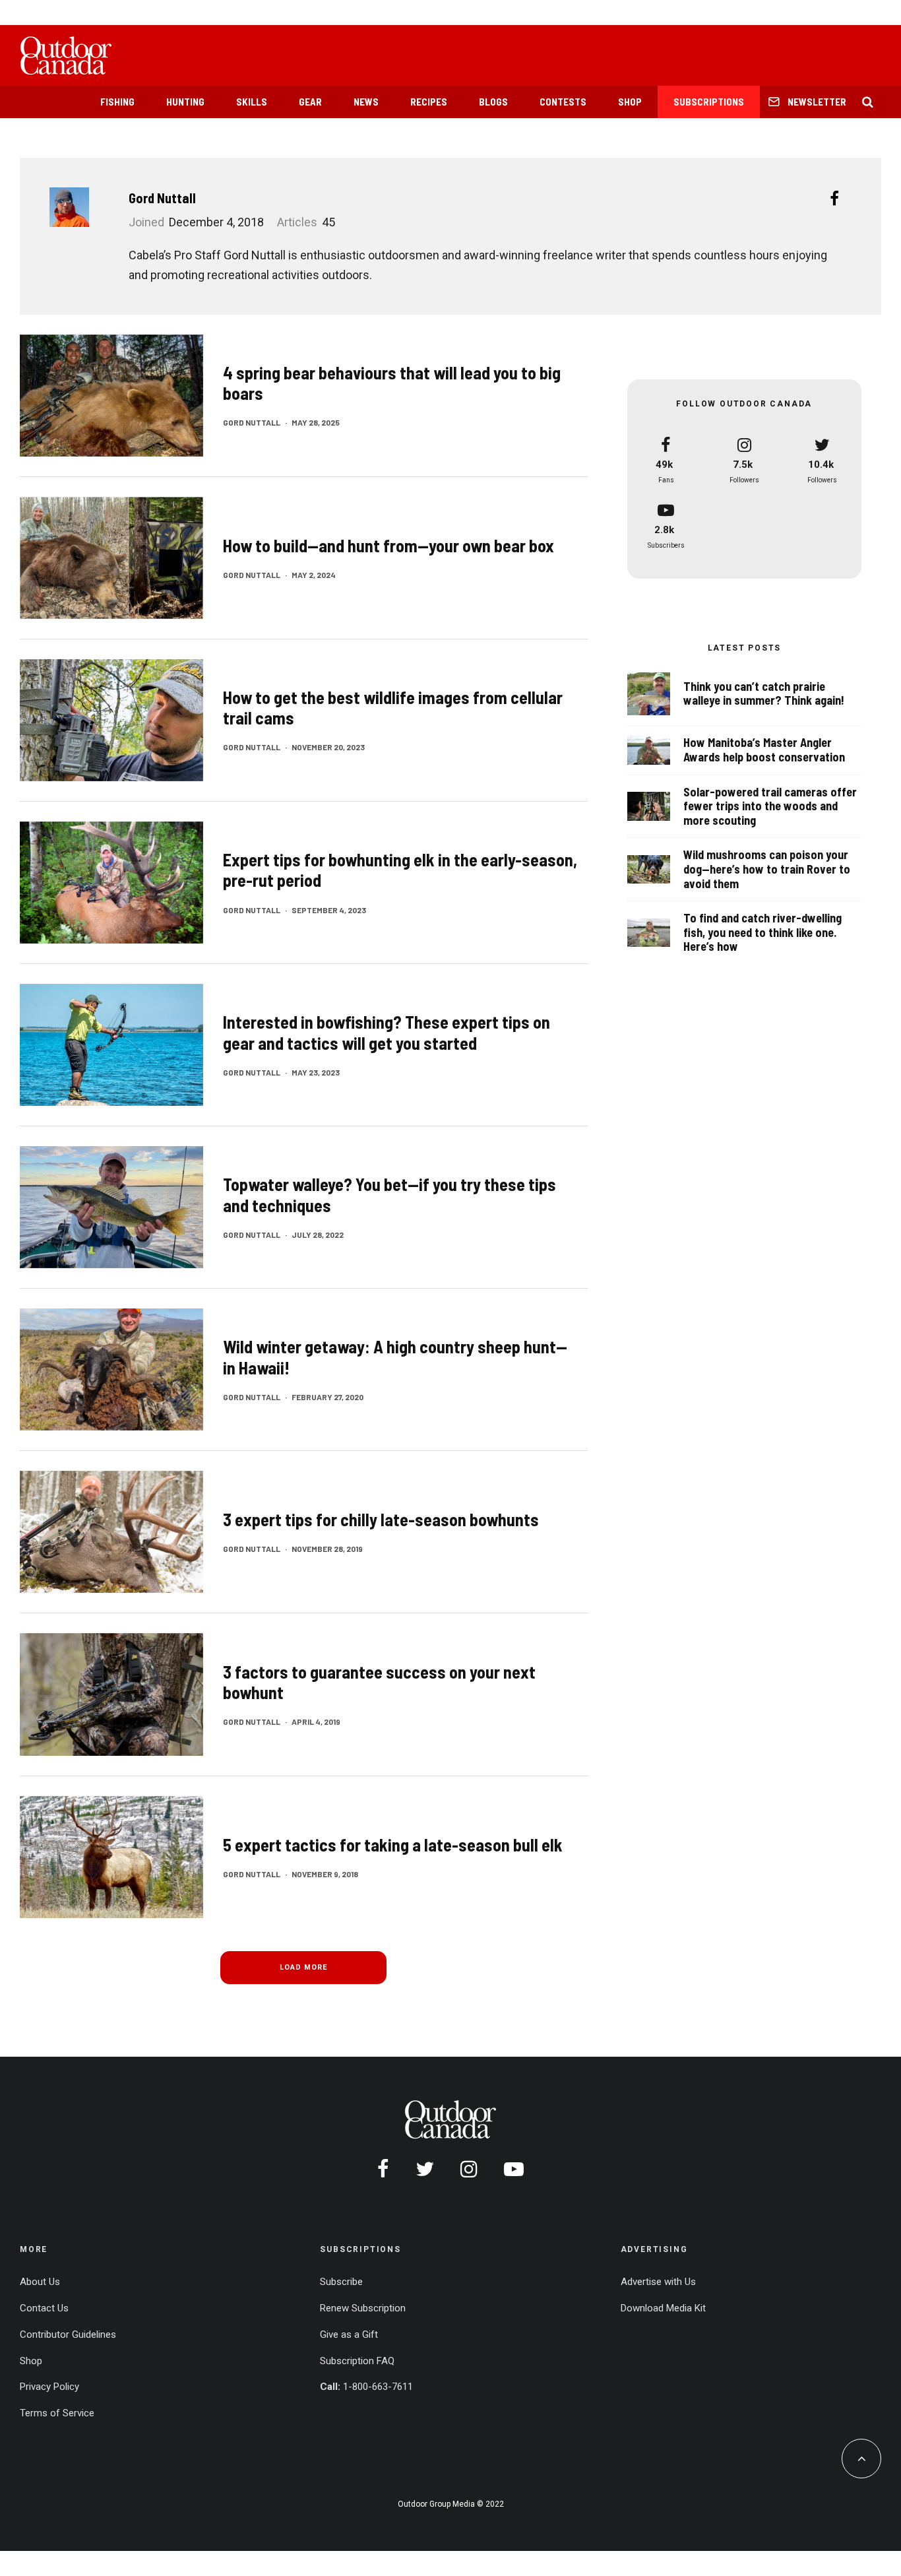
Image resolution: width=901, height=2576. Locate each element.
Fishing (117, 102)
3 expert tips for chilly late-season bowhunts (381, 1519)
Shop (630, 102)
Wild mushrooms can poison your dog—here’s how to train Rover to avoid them (767, 869)
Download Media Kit (663, 2308)
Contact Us (44, 2308)
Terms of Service (57, 2413)
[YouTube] (514, 2169)
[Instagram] (469, 2169)
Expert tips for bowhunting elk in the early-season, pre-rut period (400, 870)
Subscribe (341, 2282)
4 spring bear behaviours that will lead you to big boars (392, 383)
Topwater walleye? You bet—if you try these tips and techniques (389, 1194)
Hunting (185, 102)
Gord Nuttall (162, 198)
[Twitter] (425, 2169)
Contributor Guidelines (68, 2334)
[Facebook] (383, 2169)
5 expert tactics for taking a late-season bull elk (393, 1845)
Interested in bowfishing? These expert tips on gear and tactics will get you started (387, 1032)
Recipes (429, 102)
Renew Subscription (363, 2308)
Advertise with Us (658, 2282)
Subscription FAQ (357, 2361)
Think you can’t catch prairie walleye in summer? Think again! (764, 694)
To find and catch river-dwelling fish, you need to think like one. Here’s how (762, 932)
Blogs (493, 102)
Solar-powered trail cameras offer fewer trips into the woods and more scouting (770, 806)
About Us (40, 2282)
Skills (252, 102)
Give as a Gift (349, 2334)
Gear (310, 102)
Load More (303, 1967)
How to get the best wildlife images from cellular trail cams (393, 707)
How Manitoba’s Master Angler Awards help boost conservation (764, 750)
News (366, 102)
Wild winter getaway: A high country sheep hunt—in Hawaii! (395, 1357)
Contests (563, 102)
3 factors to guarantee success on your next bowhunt (379, 1682)
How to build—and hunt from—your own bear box (388, 545)
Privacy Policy (49, 2387)
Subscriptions (709, 102)
